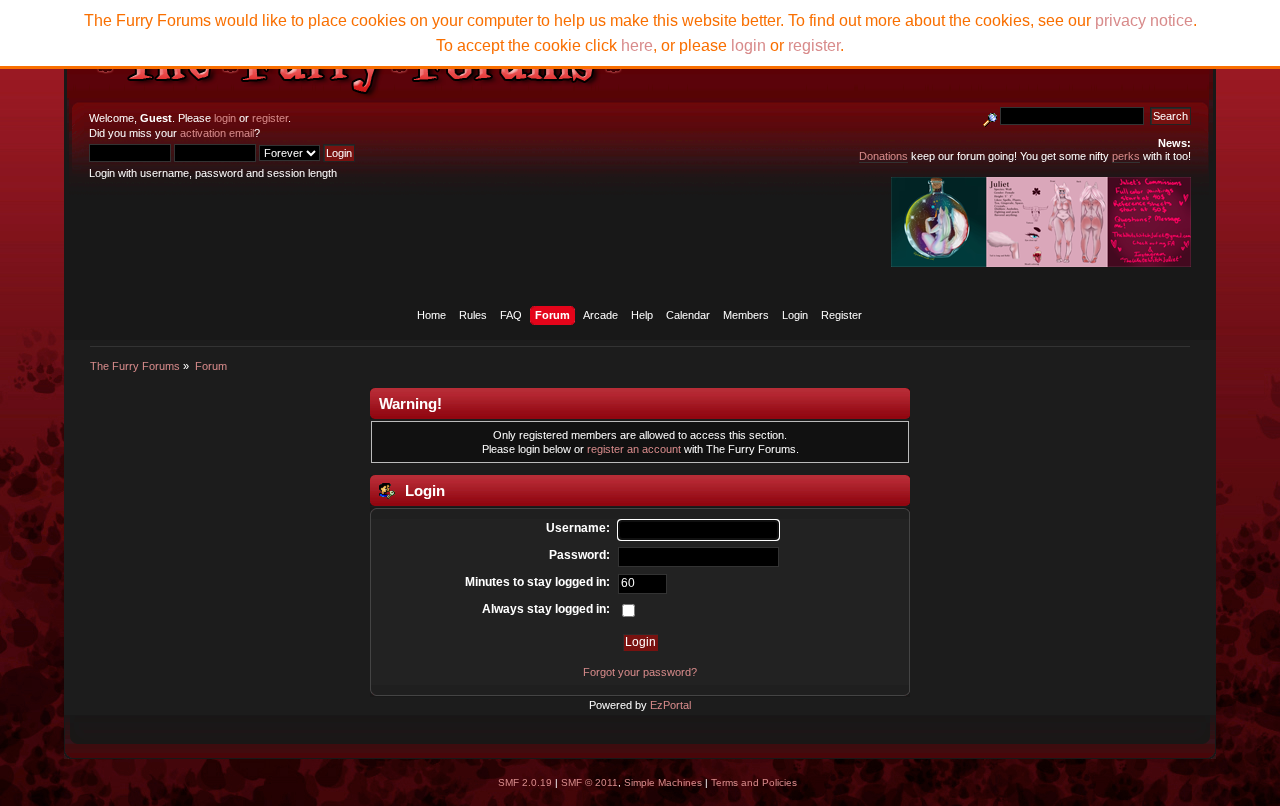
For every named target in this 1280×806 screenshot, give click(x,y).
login (225, 118)
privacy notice (1144, 20)
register (270, 118)
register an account (634, 449)
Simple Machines (663, 782)
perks (1126, 156)
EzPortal (670, 705)
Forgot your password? (640, 672)
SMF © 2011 (589, 782)
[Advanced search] (990, 116)
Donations (883, 156)
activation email (217, 133)
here (637, 45)
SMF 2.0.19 (525, 782)
